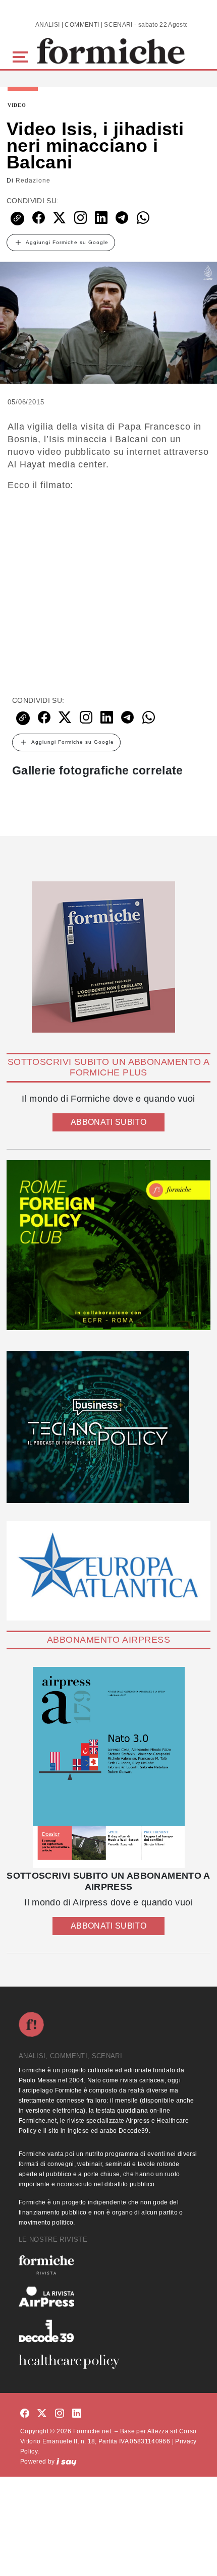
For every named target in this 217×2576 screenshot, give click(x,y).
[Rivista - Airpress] (108, 2297)
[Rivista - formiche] (108, 2265)
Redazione (33, 181)
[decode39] (108, 2330)
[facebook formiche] (25, 2414)
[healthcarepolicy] (108, 2362)
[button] (22, 56)
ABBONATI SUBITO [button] (108, 1122)
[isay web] (67, 2462)
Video (17, 105)
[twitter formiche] (42, 2414)
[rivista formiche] (108, 1768)
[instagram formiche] (60, 2414)
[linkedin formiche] (77, 2414)
